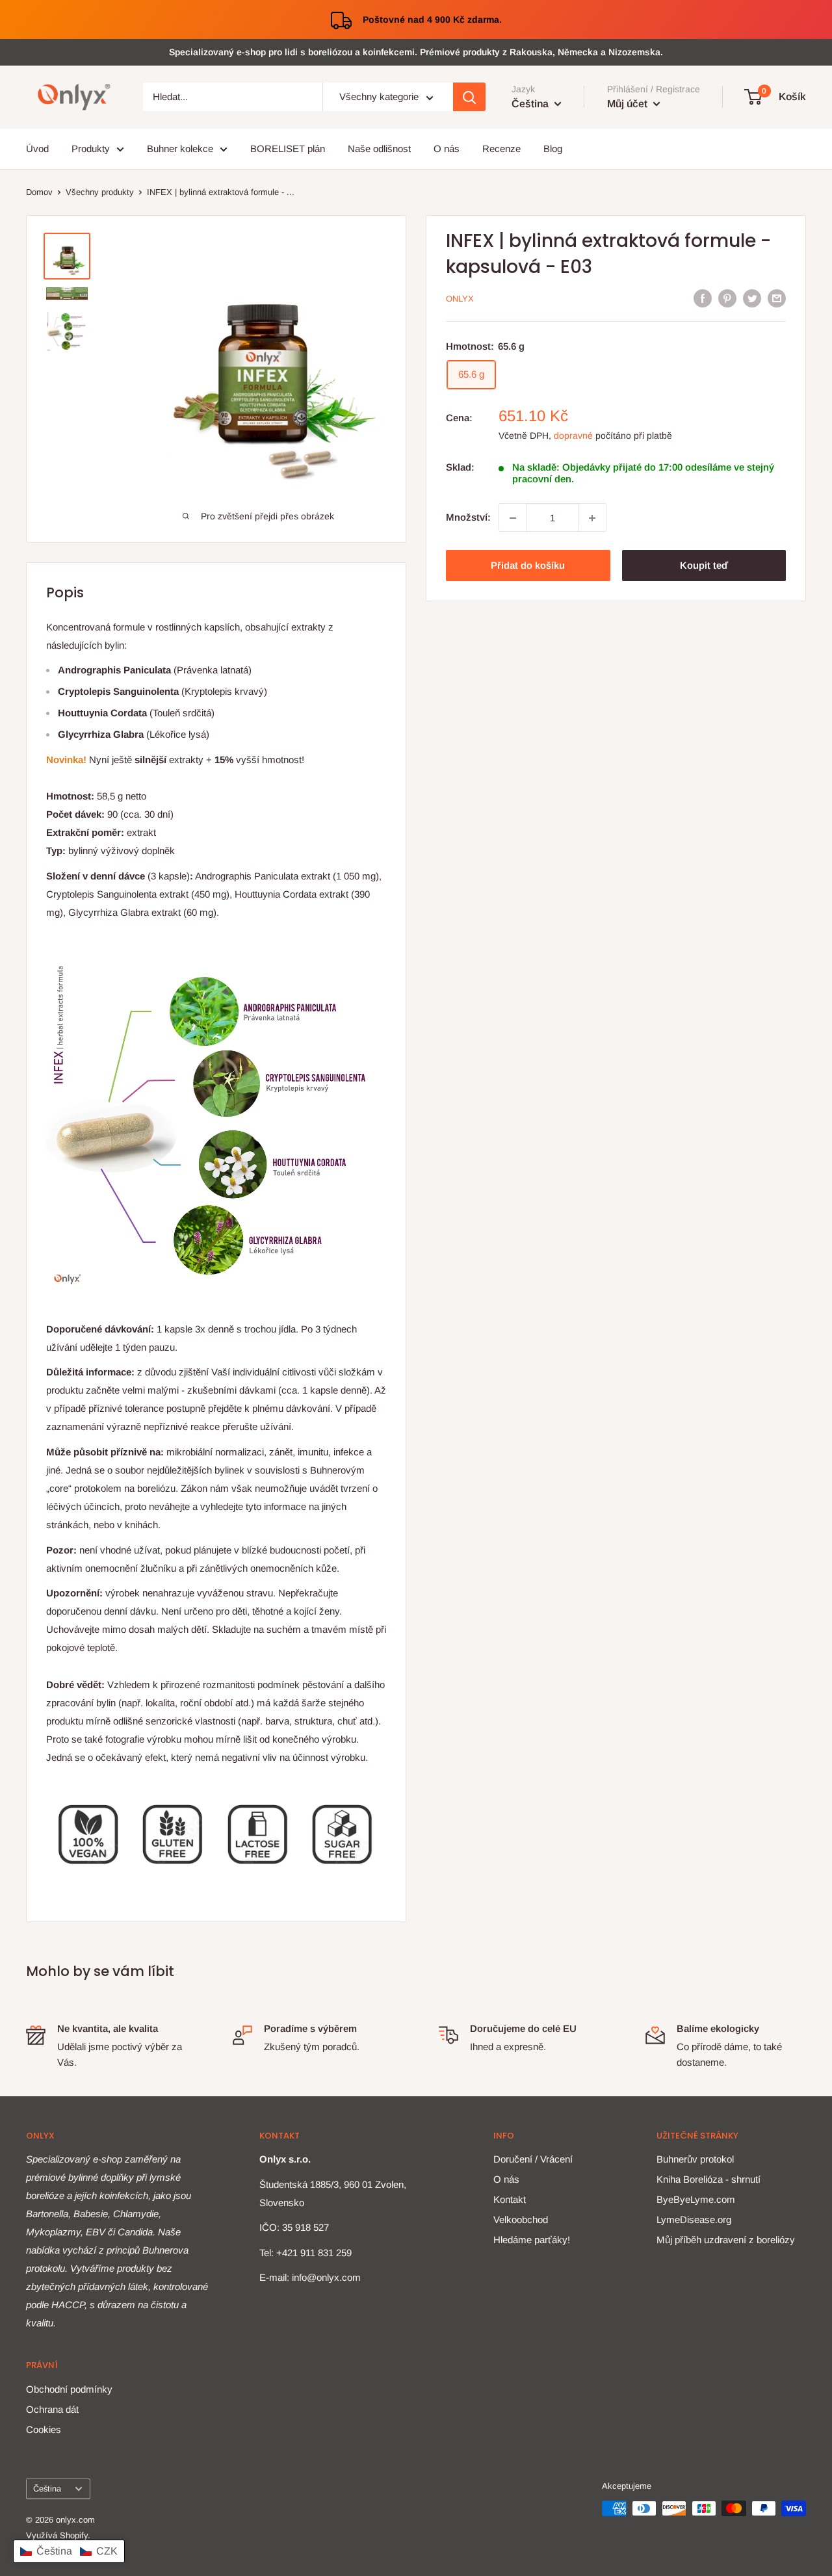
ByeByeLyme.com (696, 2199)
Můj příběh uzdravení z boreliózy (726, 2240)
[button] (69, 2551)
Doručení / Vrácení (533, 2159)
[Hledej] (469, 98)
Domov (39, 192)
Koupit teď (704, 566)
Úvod (37, 149)
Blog (553, 149)
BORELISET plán (288, 149)
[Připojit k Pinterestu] (727, 298)
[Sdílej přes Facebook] (703, 298)
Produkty (91, 149)
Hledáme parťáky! (532, 2240)
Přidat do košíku (528, 566)
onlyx (460, 299)
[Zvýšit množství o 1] (592, 518)
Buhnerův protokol (695, 2159)
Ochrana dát (52, 2409)
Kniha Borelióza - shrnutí (708, 2179)
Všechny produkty (100, 192)
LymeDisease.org (694, 2219)
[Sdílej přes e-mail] (777, 298)
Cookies (44, 2429)
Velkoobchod (521, 2219)
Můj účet (629, 104)
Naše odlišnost (379, 149)
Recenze (501, 149)
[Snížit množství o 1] (513, 518)
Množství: (468, 518)
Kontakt (510, 2199)
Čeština (47, 2489)
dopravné (573, 436)
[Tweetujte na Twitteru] (752, 298)
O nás (447, 149)
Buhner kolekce (180, 149)
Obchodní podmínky (69, 2389)
